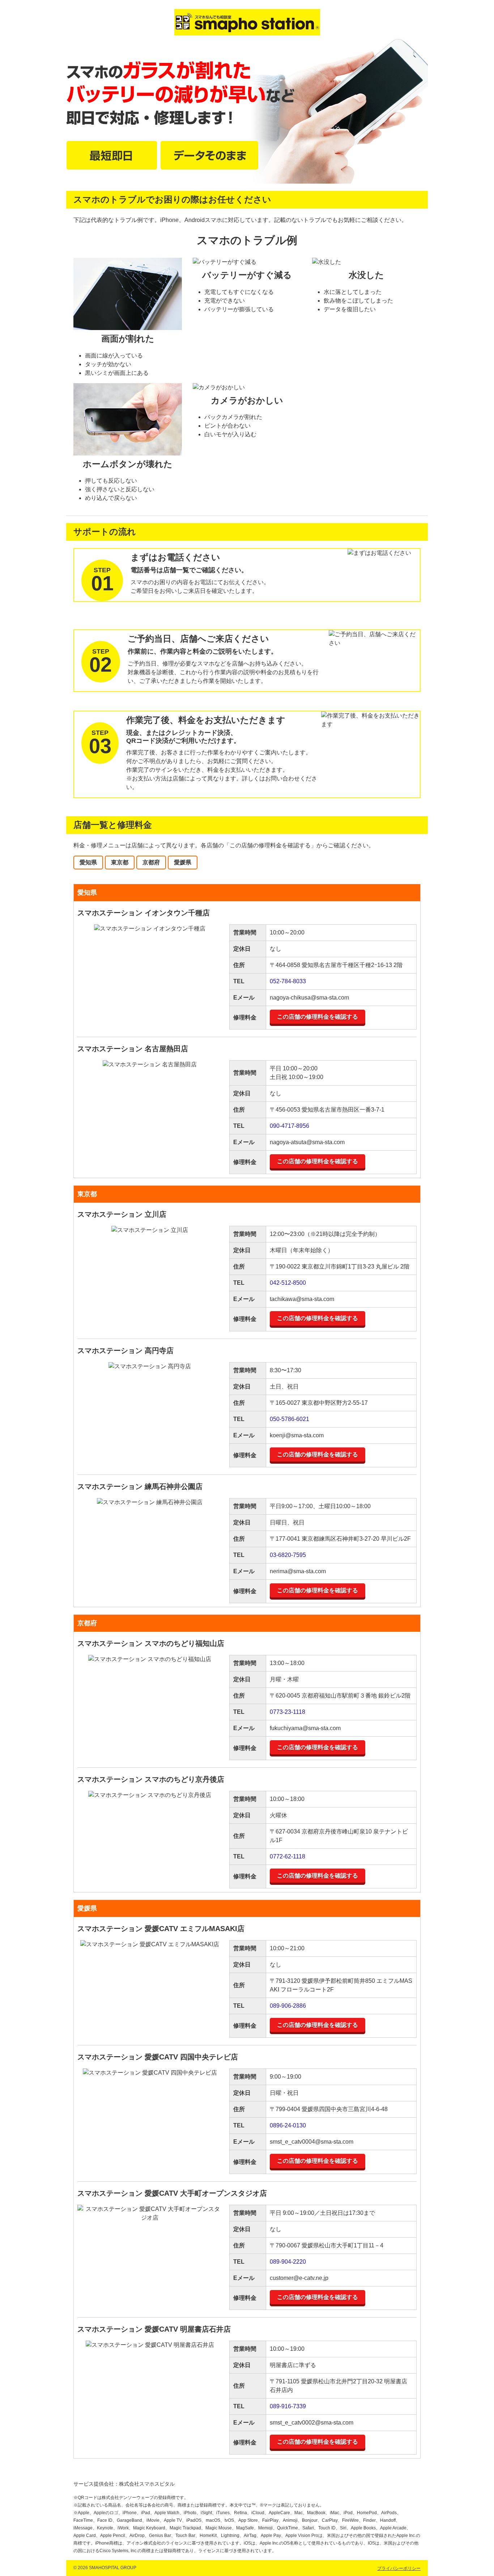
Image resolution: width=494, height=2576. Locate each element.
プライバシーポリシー (399, 2568)
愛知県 (88, 862)
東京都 (120, 862)
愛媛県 (183, 862)
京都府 (151, 862)
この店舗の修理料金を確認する (318, 1017)
